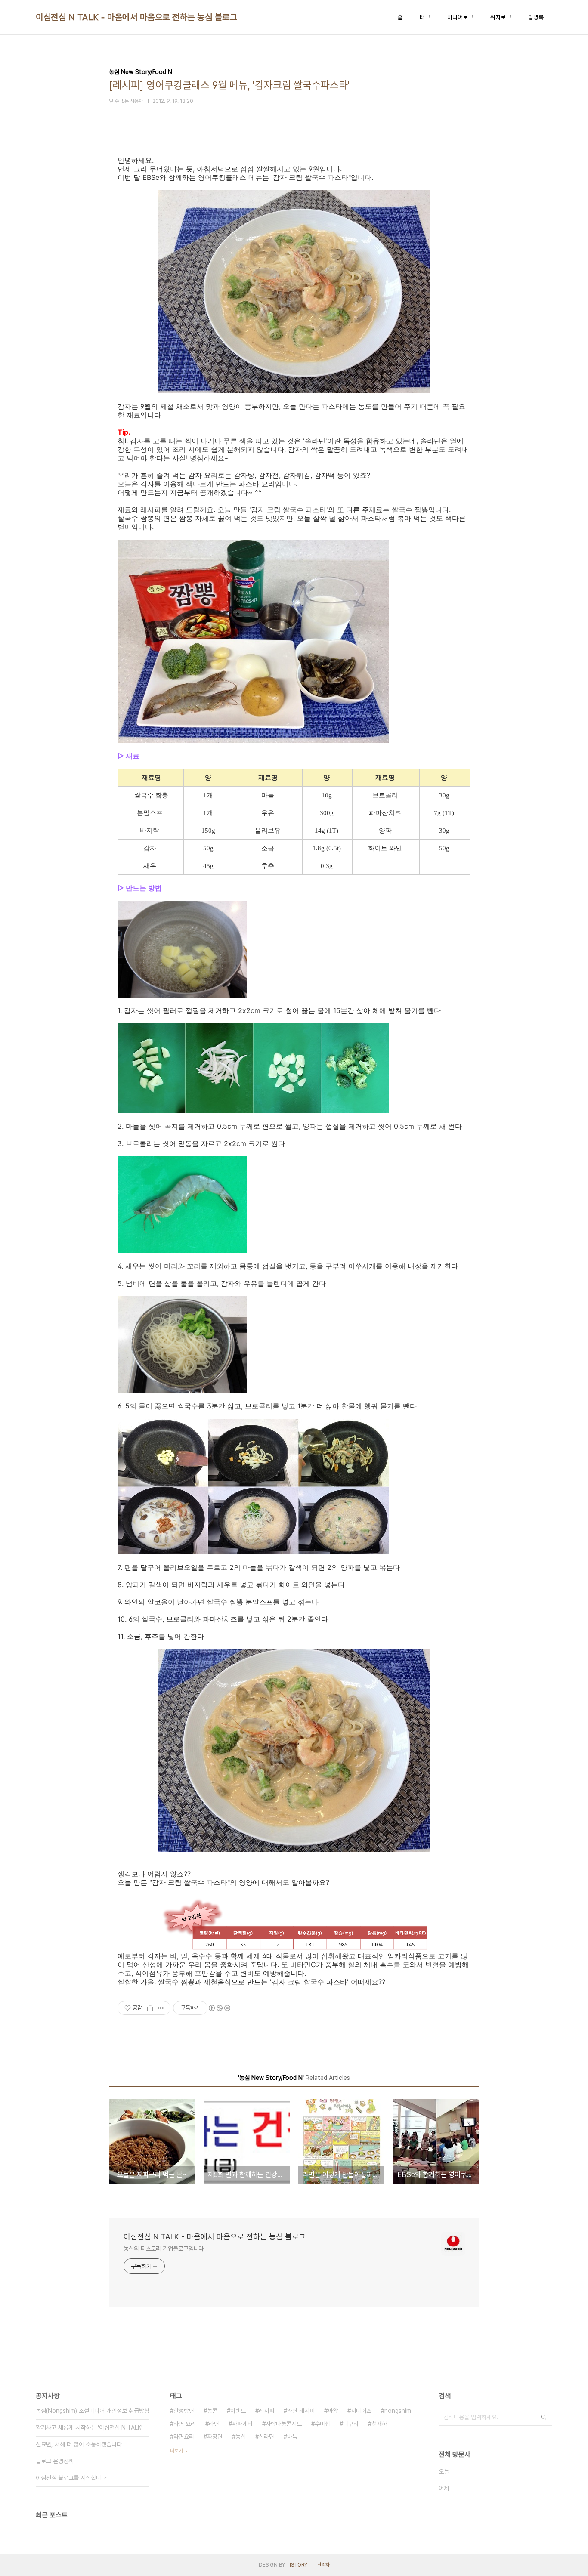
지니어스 (361, 2411)
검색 (544, 2417)
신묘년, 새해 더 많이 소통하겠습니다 (79, 2444)
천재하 (379, 2424)
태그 (425, 17)
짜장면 (215, 2437)
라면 (214, 2424)
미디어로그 (460, 17)
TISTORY (297, 2565)
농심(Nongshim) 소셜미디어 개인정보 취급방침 (93, 2411)
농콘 (212, 2411)
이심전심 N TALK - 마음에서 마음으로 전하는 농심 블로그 (136, 17)
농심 (241, 2437)
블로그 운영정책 (55, 2461)
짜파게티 (242, 2424)
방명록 (536, 17)
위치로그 (501, 17)
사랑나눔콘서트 (284, 2424)
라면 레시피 (301, 2411)
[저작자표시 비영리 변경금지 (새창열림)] (219, 2008)
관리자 (323, 2565)
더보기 (176, 2451)
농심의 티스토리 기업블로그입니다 (164, 2249)
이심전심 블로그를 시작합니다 (71, 2478)
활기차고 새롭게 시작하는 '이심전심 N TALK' (89, 2428)
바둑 (292, 2437)
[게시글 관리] (161, 2008)
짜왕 (333, 2411)
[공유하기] (150, 2008)
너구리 (351, 2424)
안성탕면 (184, 2411)
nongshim (398, 2411)
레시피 (266, 2411)
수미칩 (322, 2424)
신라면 (266, 2437)
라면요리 (184, 2437)
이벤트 (238, 2411)
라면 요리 (185, 2424)
